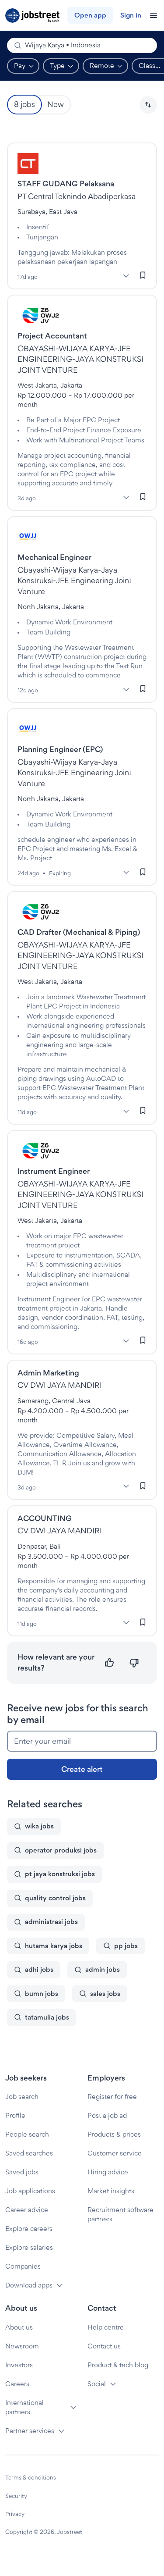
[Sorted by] (148, 105)
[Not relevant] (134, 1663)
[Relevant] (110, 1663)
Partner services (30, 2431)
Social (97, 2384)
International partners (24, 2407)
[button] (148, 105)
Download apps (29, 2285)
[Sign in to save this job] (143, 275)
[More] (126, 276)
